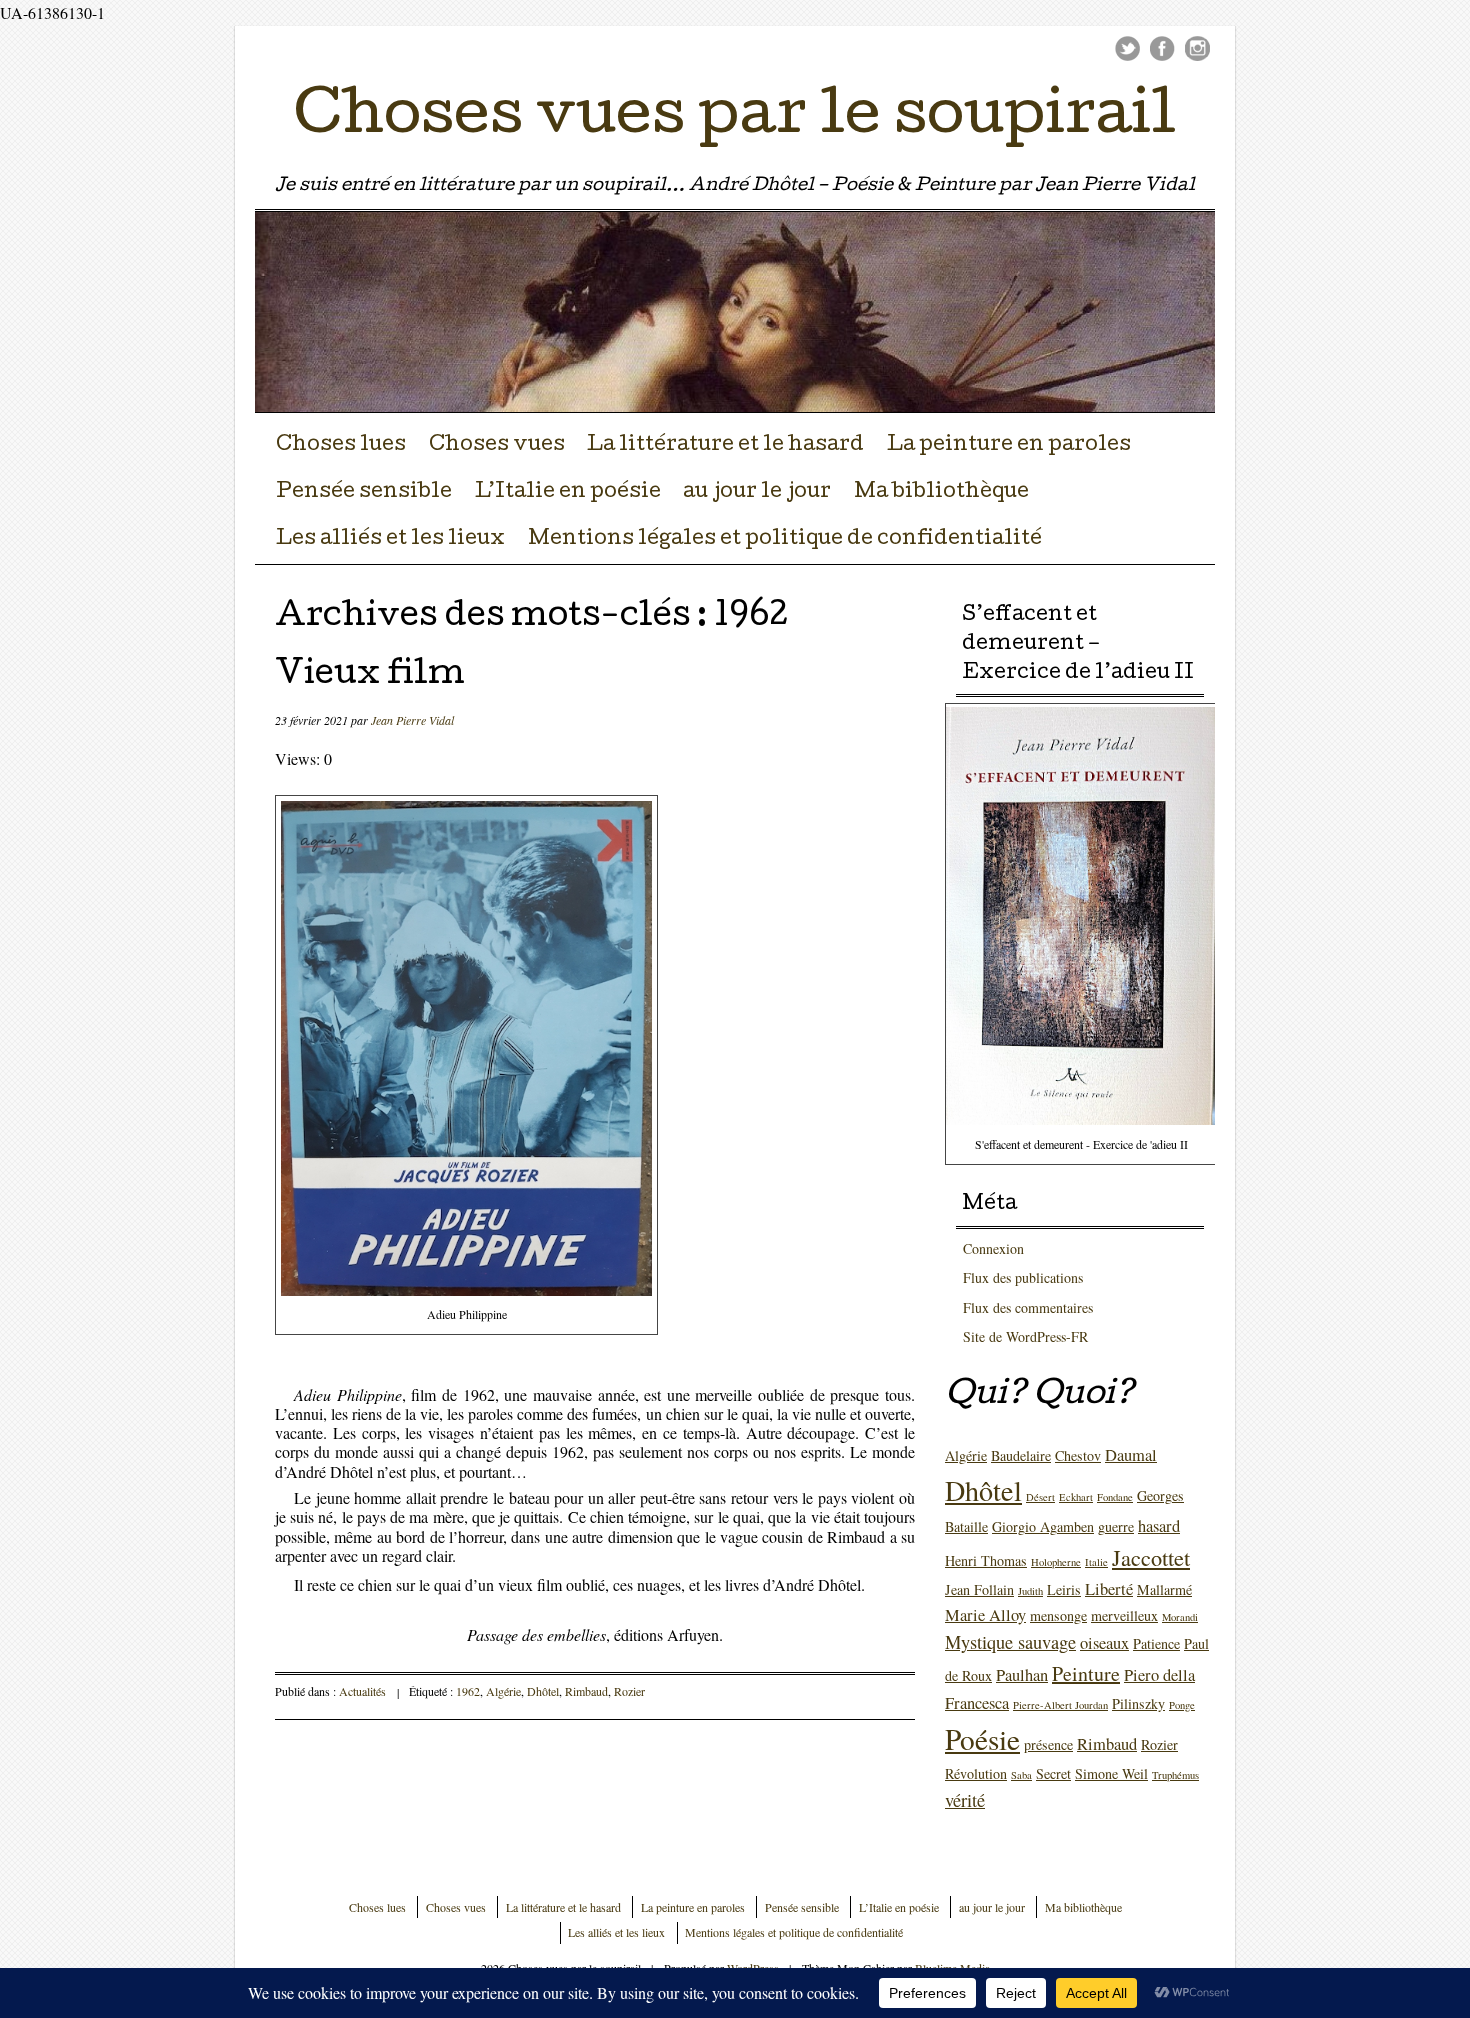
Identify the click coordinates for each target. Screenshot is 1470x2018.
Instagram (1197, 48)
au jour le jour (757, 493)
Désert (1040, 1497)
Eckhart (1076, 1497)
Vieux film (370, 676)
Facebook (1162, 48)
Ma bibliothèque (941, 493)
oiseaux (1104, 1643)
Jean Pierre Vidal (412, 720)
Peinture (1086, 1673)
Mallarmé (1164, 1589)
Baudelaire (1021, 1455)
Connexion (993, 1248)
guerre (1116, 1526)
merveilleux (1124, 1615)
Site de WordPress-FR (1025, 1336)
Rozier (629, 1691)
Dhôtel (543, 1691)
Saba (1021, 1775)
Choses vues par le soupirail (735, 120)
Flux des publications (1023, 1277)
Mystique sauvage (1010, 1642)
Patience (1156, 1643)
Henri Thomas (986, 1560)
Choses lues (341, 446)
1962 (468, 1691)
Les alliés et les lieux (390, 540)
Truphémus (1175, 1775)
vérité (965, 1800)
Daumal (1131, 1455)
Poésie (982, 1738)
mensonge (1058, 1615)
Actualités (362, 1691)
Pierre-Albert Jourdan (1060, 1705)
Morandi (1180, 1617)
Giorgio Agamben (1043, 1526)
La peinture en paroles (1009, 446)
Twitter (1127, 48)
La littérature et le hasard (725, 446)
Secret (1053, 1773)
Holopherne (1056, 1562)
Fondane (1115, 1497)
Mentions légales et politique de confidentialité (785, 540)
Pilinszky (1138, 1703)
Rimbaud (586, 1691)
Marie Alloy (985, 1615)
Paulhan (1022, 1675)
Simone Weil (1111, 1773)
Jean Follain (979, 1589)
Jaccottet (1151, 1557)
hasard (1159, 1526)
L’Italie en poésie (568, 493)
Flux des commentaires (1028, 1307)
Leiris (1064, 1589)
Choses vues (497, 446)
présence (1048, 1744)
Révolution (976, 1773)
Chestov (1078, 1455)
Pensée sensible (364, 493)
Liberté (1109, 1589)
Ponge (1182, 1705)
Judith (1030, 1591)
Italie (1096, 1562)
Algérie (503, 1691)
